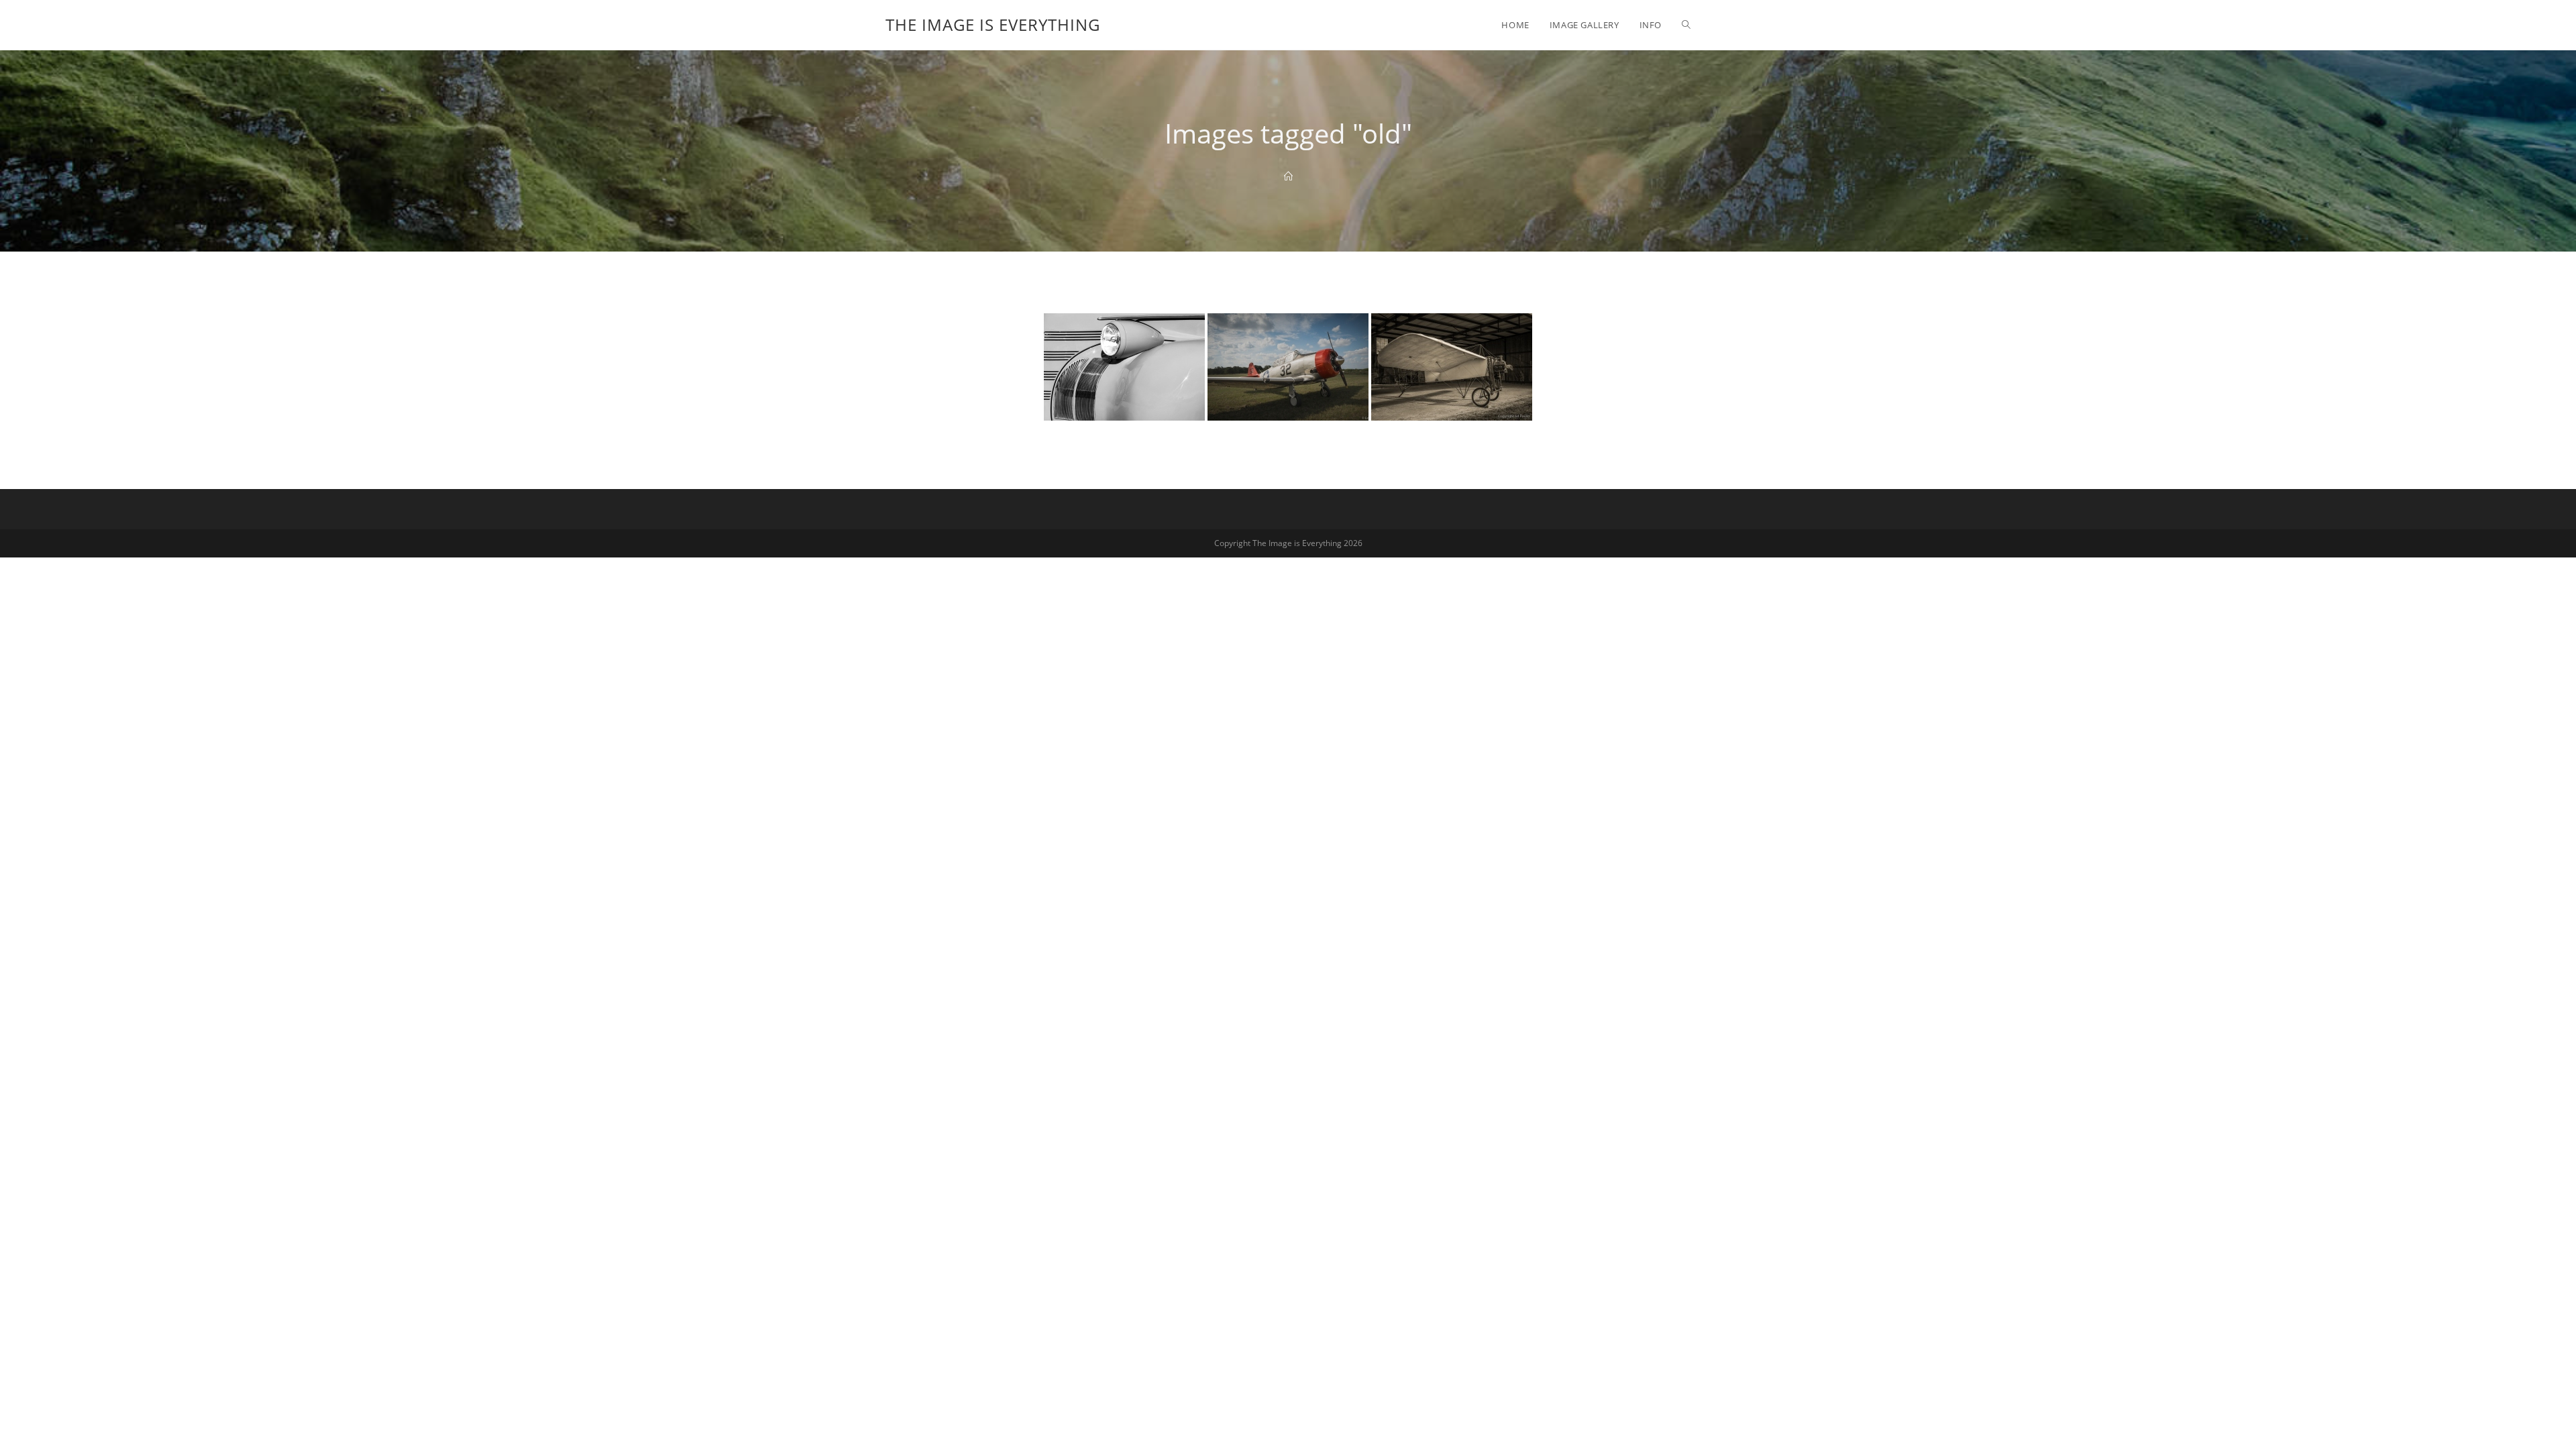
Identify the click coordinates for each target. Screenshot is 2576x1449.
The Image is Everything (993, 24)
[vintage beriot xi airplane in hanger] (1452, 367)
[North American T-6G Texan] (1288, 367)
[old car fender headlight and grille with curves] (1124, 367)
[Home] (1288, 176)
